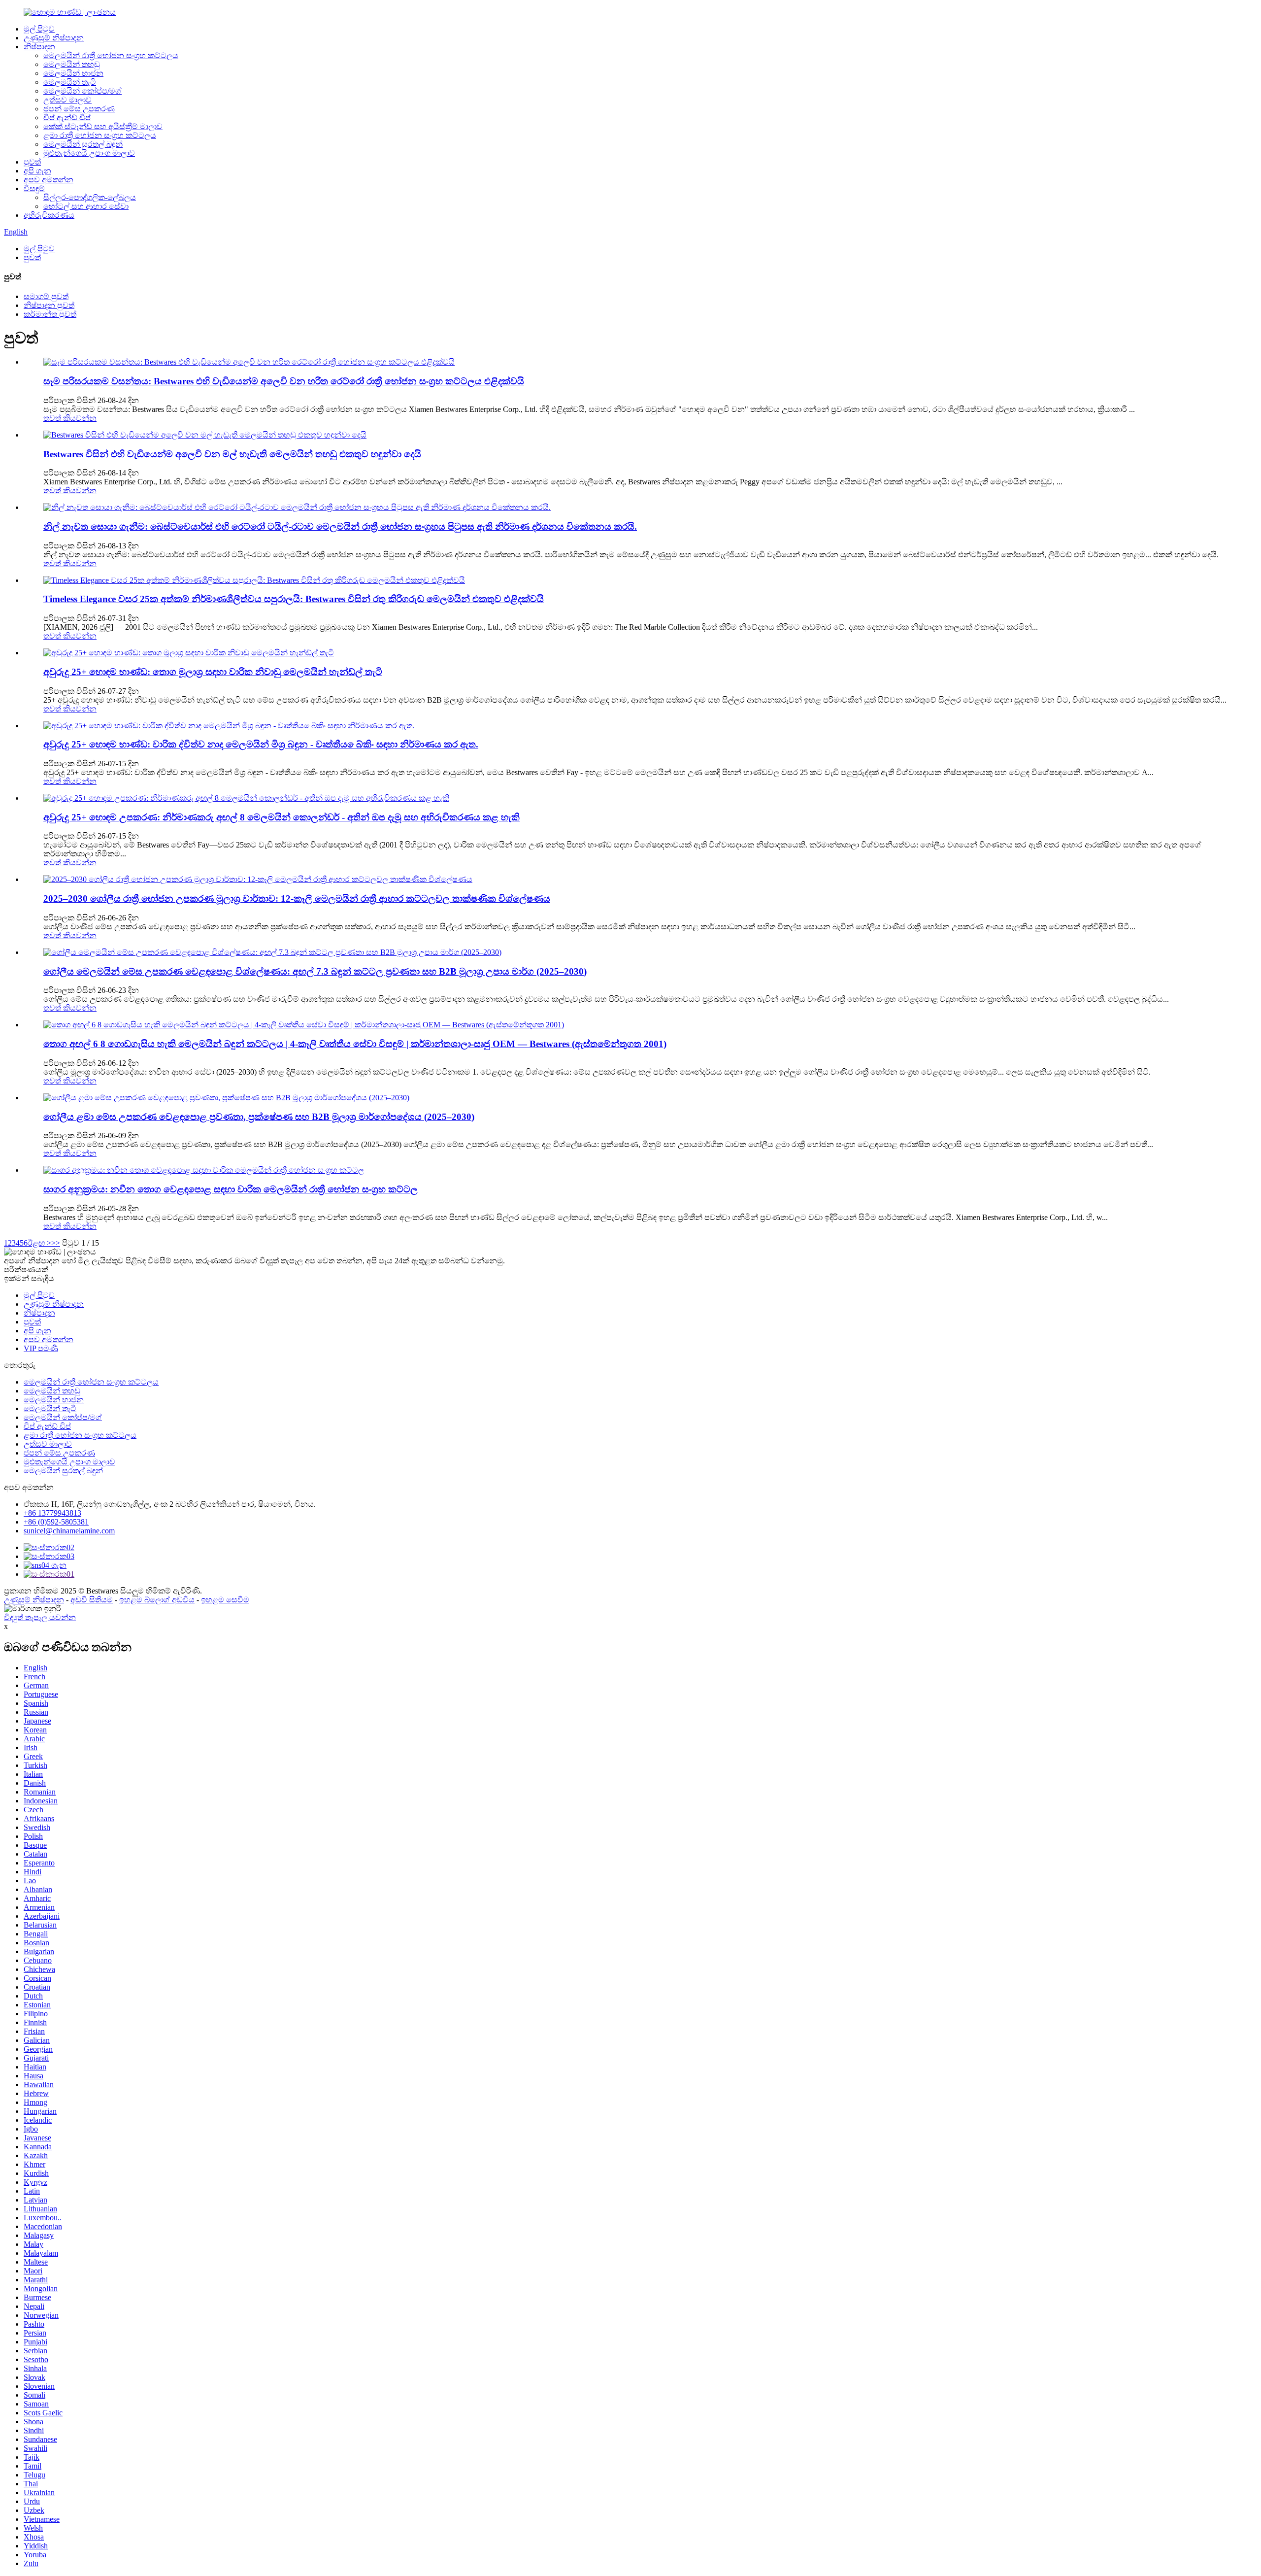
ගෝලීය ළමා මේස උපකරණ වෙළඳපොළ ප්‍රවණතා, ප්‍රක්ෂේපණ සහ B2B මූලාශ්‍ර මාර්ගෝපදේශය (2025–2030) (259, 1117)
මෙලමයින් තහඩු (72, 64)
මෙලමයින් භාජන (73, 73)
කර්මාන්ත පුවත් (50, 314)
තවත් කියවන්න (70, 418)
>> (56, 1243)
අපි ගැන (37, 171)
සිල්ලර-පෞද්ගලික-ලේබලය (90, 197)
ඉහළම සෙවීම (225, 1600)
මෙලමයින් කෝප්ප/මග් (83, 91)
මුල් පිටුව (39, 29)
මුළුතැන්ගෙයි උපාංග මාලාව (89, 153)
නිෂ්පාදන (39, 47)
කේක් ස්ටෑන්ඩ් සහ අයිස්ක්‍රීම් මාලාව (103, 126)
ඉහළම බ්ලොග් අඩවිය (157, 1600)
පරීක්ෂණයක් (26, 1270)
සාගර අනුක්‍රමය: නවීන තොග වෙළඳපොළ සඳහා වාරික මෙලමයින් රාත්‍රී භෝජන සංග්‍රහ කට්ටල (231, 1189)
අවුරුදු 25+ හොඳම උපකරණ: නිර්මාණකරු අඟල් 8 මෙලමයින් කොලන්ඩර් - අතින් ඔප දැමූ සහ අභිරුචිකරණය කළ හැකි (282, 817)
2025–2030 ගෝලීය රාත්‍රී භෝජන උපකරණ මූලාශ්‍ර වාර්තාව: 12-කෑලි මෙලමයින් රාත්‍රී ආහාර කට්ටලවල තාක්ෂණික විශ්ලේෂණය (297, 898)
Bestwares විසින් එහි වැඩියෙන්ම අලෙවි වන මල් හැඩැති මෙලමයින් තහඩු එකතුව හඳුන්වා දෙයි (232, 454)
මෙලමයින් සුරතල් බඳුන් (83, 144)
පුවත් (32, 162)
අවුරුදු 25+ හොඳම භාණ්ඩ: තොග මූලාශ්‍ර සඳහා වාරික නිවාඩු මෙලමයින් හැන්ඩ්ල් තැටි (213, 672)
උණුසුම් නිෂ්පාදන (54, 38)
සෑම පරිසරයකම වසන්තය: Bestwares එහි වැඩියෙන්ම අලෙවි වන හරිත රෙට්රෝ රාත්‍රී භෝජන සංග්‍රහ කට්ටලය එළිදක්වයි (284, 381)
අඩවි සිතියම (92, 1600)
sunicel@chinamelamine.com (69, 1531)
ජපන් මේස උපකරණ (79, 109)
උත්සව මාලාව (67, 100)
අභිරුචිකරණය (49, 215)
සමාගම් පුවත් (46, 296)
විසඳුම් (34, 188)
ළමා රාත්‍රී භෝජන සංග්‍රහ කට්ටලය (100, 135)
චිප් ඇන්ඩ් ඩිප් (67, 118)
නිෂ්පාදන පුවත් (49, 305)
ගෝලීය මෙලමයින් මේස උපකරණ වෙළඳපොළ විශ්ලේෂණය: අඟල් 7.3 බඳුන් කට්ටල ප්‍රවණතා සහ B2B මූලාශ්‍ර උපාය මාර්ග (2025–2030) (315, 971)
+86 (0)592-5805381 (56, 1522)
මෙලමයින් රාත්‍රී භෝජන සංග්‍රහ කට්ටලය (111, 55)
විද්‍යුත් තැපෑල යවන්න (40, 1617)
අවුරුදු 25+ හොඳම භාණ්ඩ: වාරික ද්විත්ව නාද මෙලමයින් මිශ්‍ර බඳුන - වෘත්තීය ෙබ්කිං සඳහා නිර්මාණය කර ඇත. (261, 744)
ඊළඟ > (39, 1243)
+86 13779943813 (52, 1513)
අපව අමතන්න (49, 180)
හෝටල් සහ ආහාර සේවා (86, 206)
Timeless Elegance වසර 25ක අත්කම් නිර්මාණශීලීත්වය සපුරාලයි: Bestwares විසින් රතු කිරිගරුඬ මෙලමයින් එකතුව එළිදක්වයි (294, 599)
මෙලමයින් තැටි (70, 82)
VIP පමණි (41, 1348)
